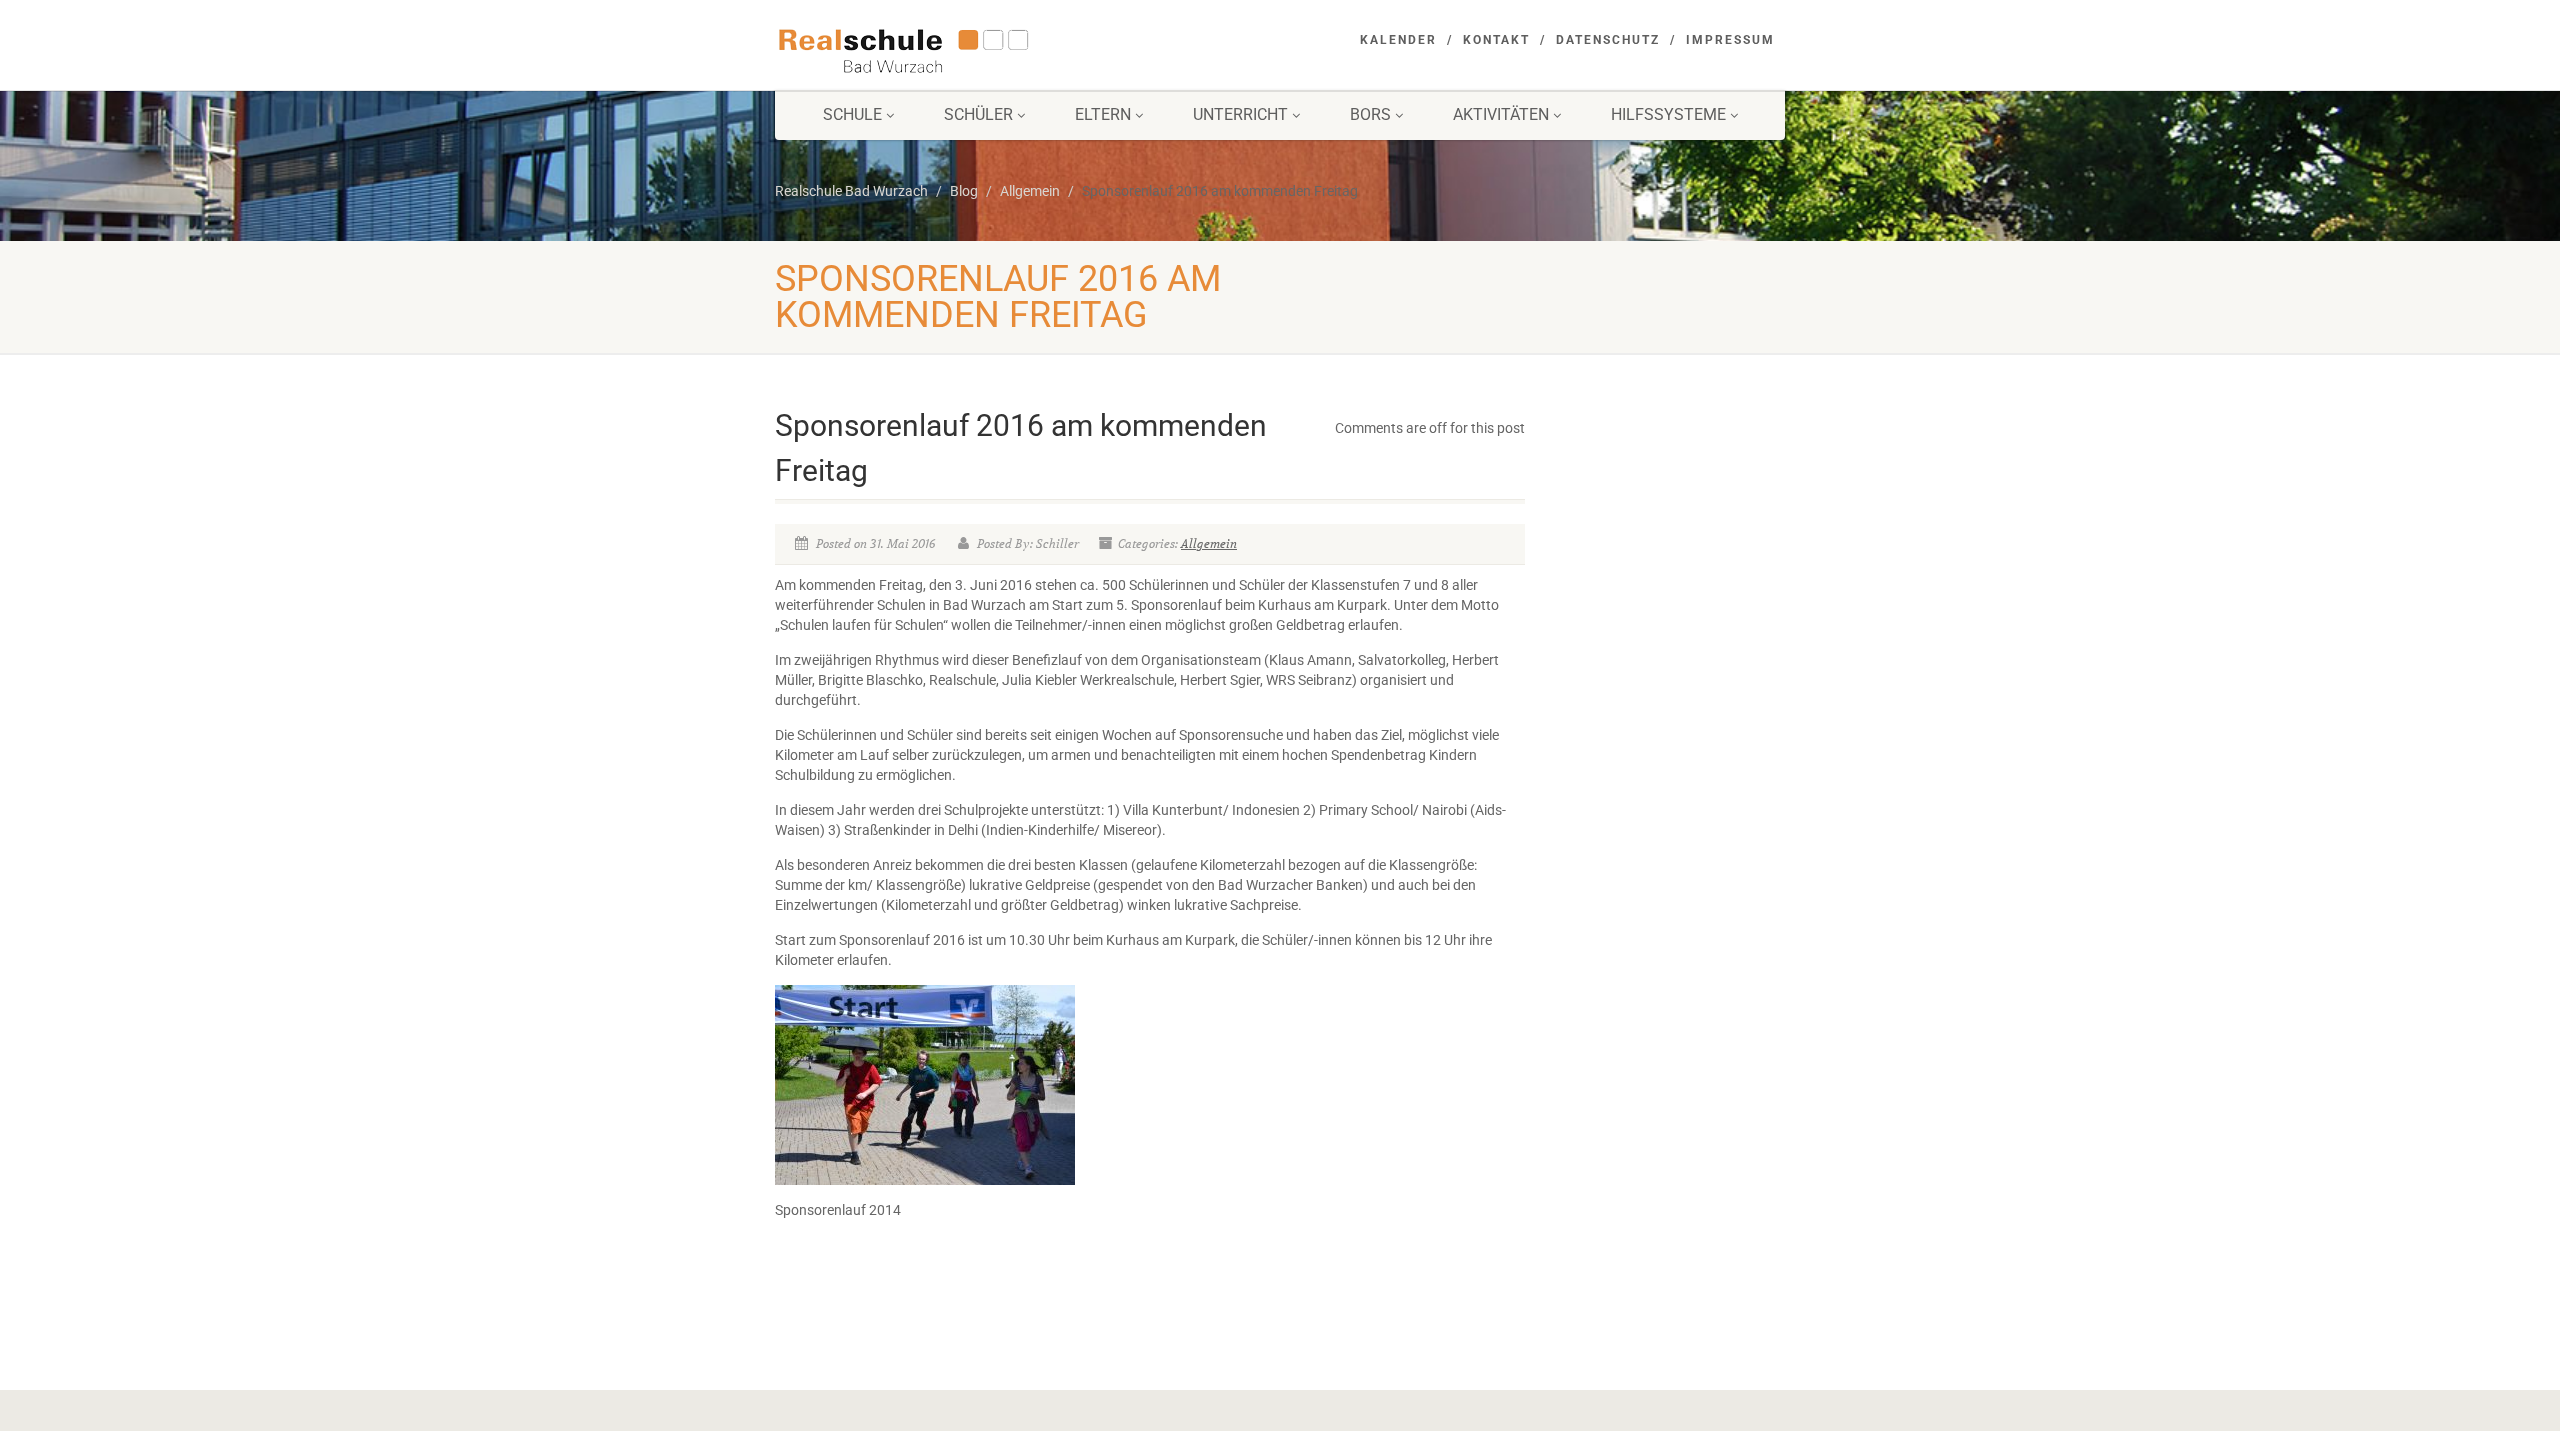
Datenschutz (1608, 40)
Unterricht (1240, 114)
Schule (852, 114)
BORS (1370, 114)
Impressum (1730, 40)
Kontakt (1496, 40)
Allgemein (1209, 543)
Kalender (1398, 40)
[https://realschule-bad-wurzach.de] (933, 49)
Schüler (978, 114)
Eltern (1103, 114)
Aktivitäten (1501, 114)
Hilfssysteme (1668, 114)
